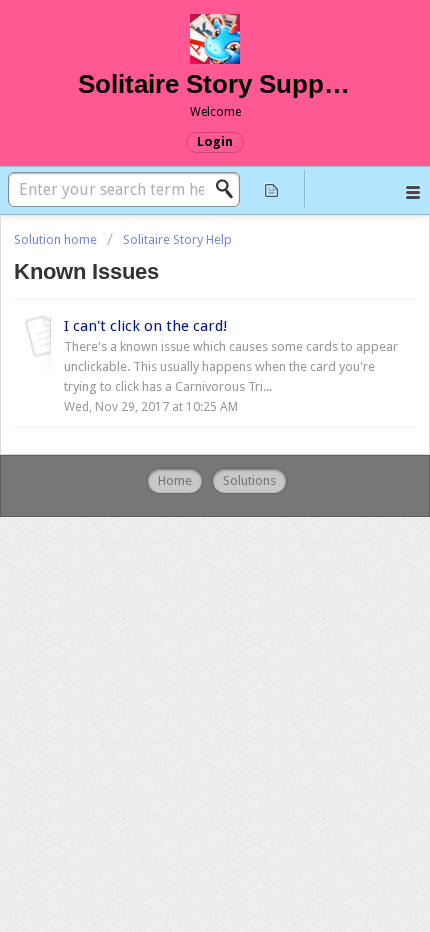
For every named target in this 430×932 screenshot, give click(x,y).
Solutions (249, 480)
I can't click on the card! (146, 326)
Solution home (57, 239)
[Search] (230, 189)
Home (175, 480)
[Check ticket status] (271, 188)
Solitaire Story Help (177, 239)
